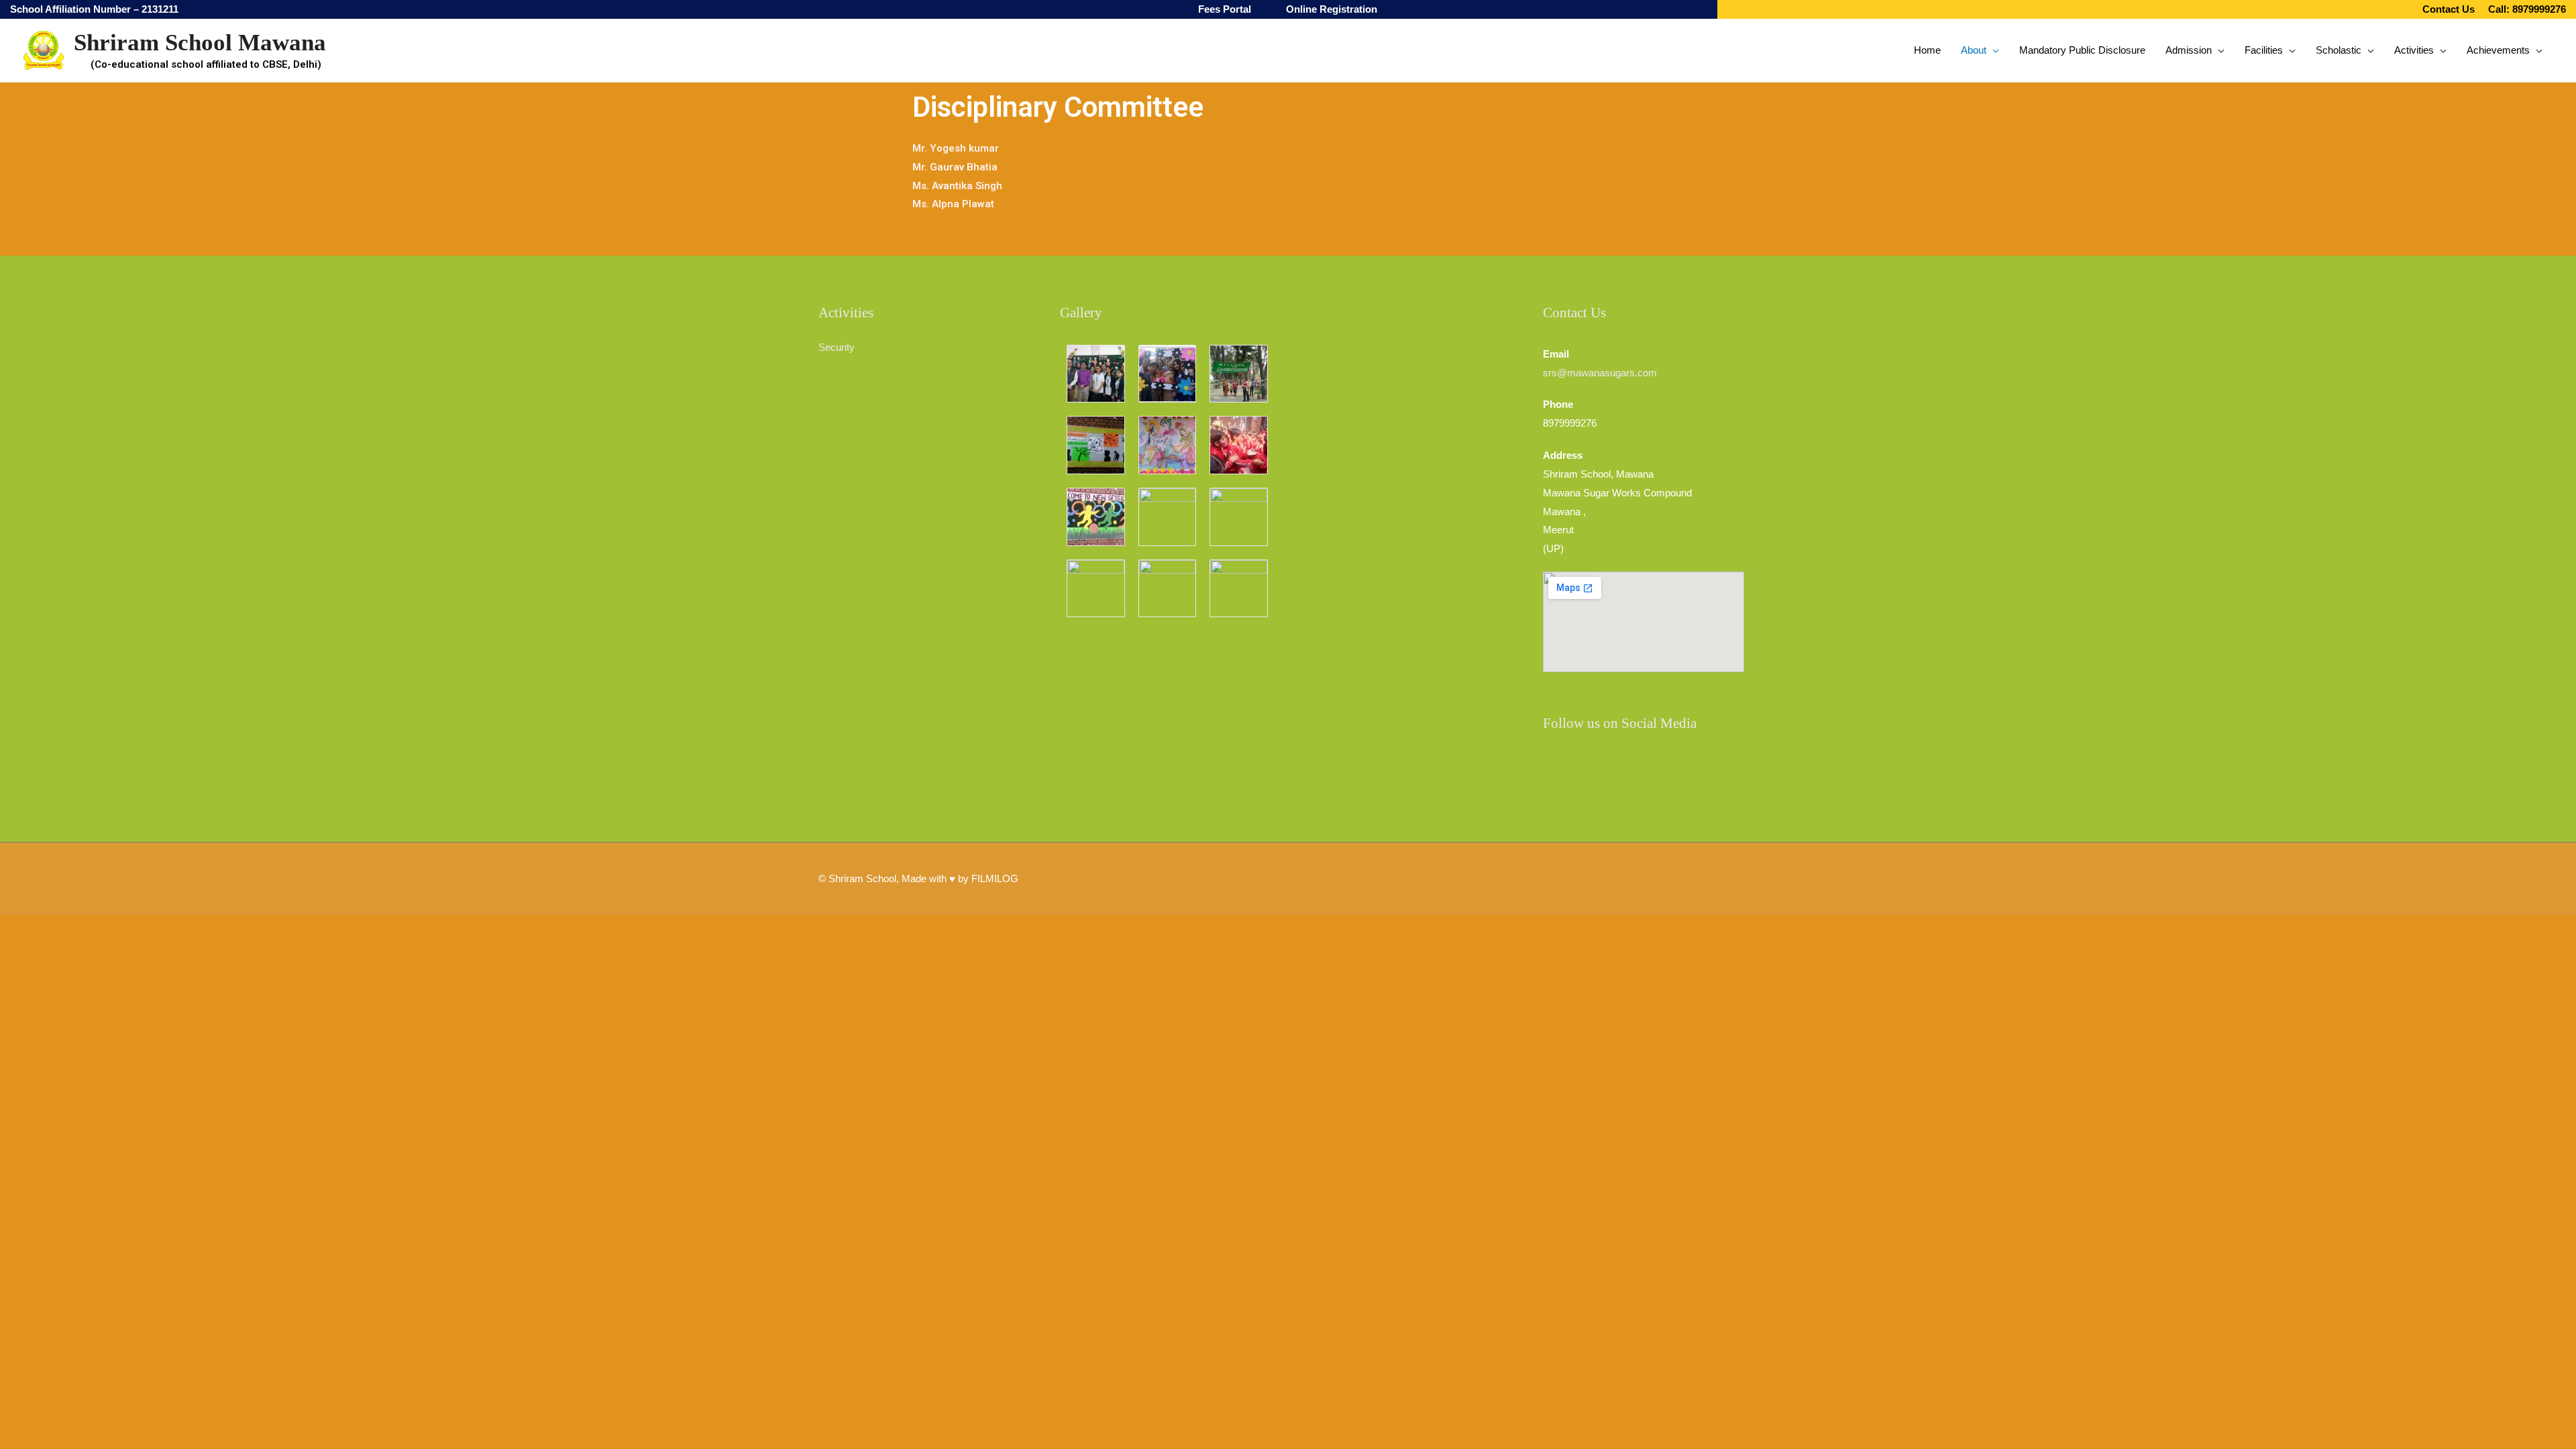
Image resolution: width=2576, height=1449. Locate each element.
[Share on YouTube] (1633, 771)
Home (1927, 50)
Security (837, 347)
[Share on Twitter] (1667, 771)
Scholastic (2339, 50)
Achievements (2498, 50)
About (1974, 50)
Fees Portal (1225, 9)
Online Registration (1332, 9)
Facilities (2264, 50)
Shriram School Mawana (200, 43)
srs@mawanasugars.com (1600, 373)
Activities (2414, 50)
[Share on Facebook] (1566, 771)
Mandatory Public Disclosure (2082, 50)
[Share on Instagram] (1600, 771)
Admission (2189, 50)
